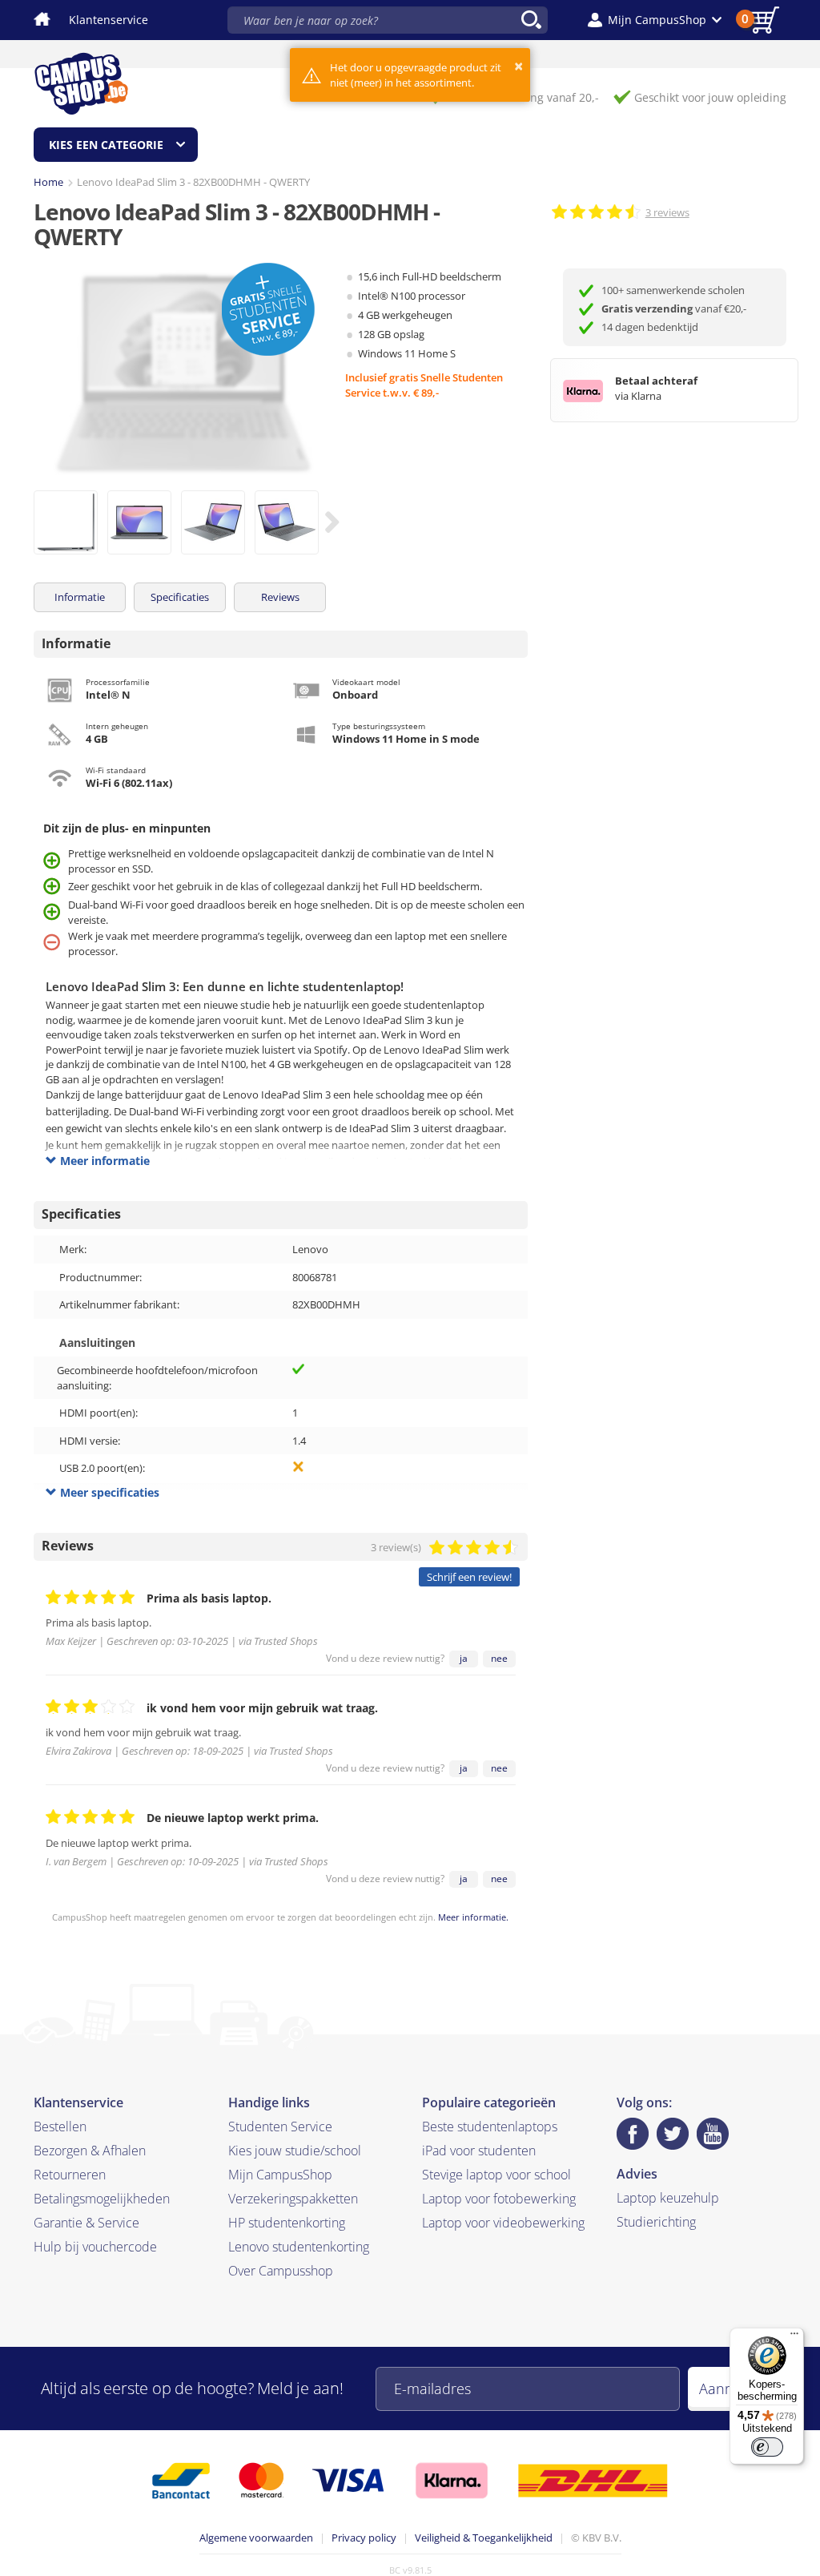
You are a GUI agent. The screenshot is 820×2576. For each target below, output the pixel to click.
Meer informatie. (473, 1917)
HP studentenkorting (287, 2223)
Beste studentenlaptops (490, 2127)
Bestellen (60, 2127)
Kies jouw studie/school (295, 2151)
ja (464, 1658)
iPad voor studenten (479, 2151)
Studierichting (656, 2222)
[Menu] (794, 2337)
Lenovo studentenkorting (299, 2247)
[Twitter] (673, 2134)
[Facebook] (633, 2134)
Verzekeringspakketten (293, 2199)
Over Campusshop (281, 2271)
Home (48, 182)
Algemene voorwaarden (256, 2538)
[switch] (767, 2447)
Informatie (80, 597)
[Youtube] (713, 2134)
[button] (655, 20)
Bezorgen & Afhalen (90, 2151)
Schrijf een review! (469, 1577)
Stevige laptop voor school (496, 2175)
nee (499, 1658)
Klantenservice (109, 20)
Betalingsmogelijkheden (102, 2199)
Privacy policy (364, 2538)
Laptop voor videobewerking (503, 2223)
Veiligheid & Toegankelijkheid (484, 2538)
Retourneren (70, 2175)
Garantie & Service (86, 2223)
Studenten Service (280, 2127)
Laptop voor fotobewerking (499, 2199)
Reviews (280, 597)
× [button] (519, 66)
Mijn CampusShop (280, 2175)
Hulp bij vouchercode (95, 2247)
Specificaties (180, 597)
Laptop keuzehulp (668, 2198)
